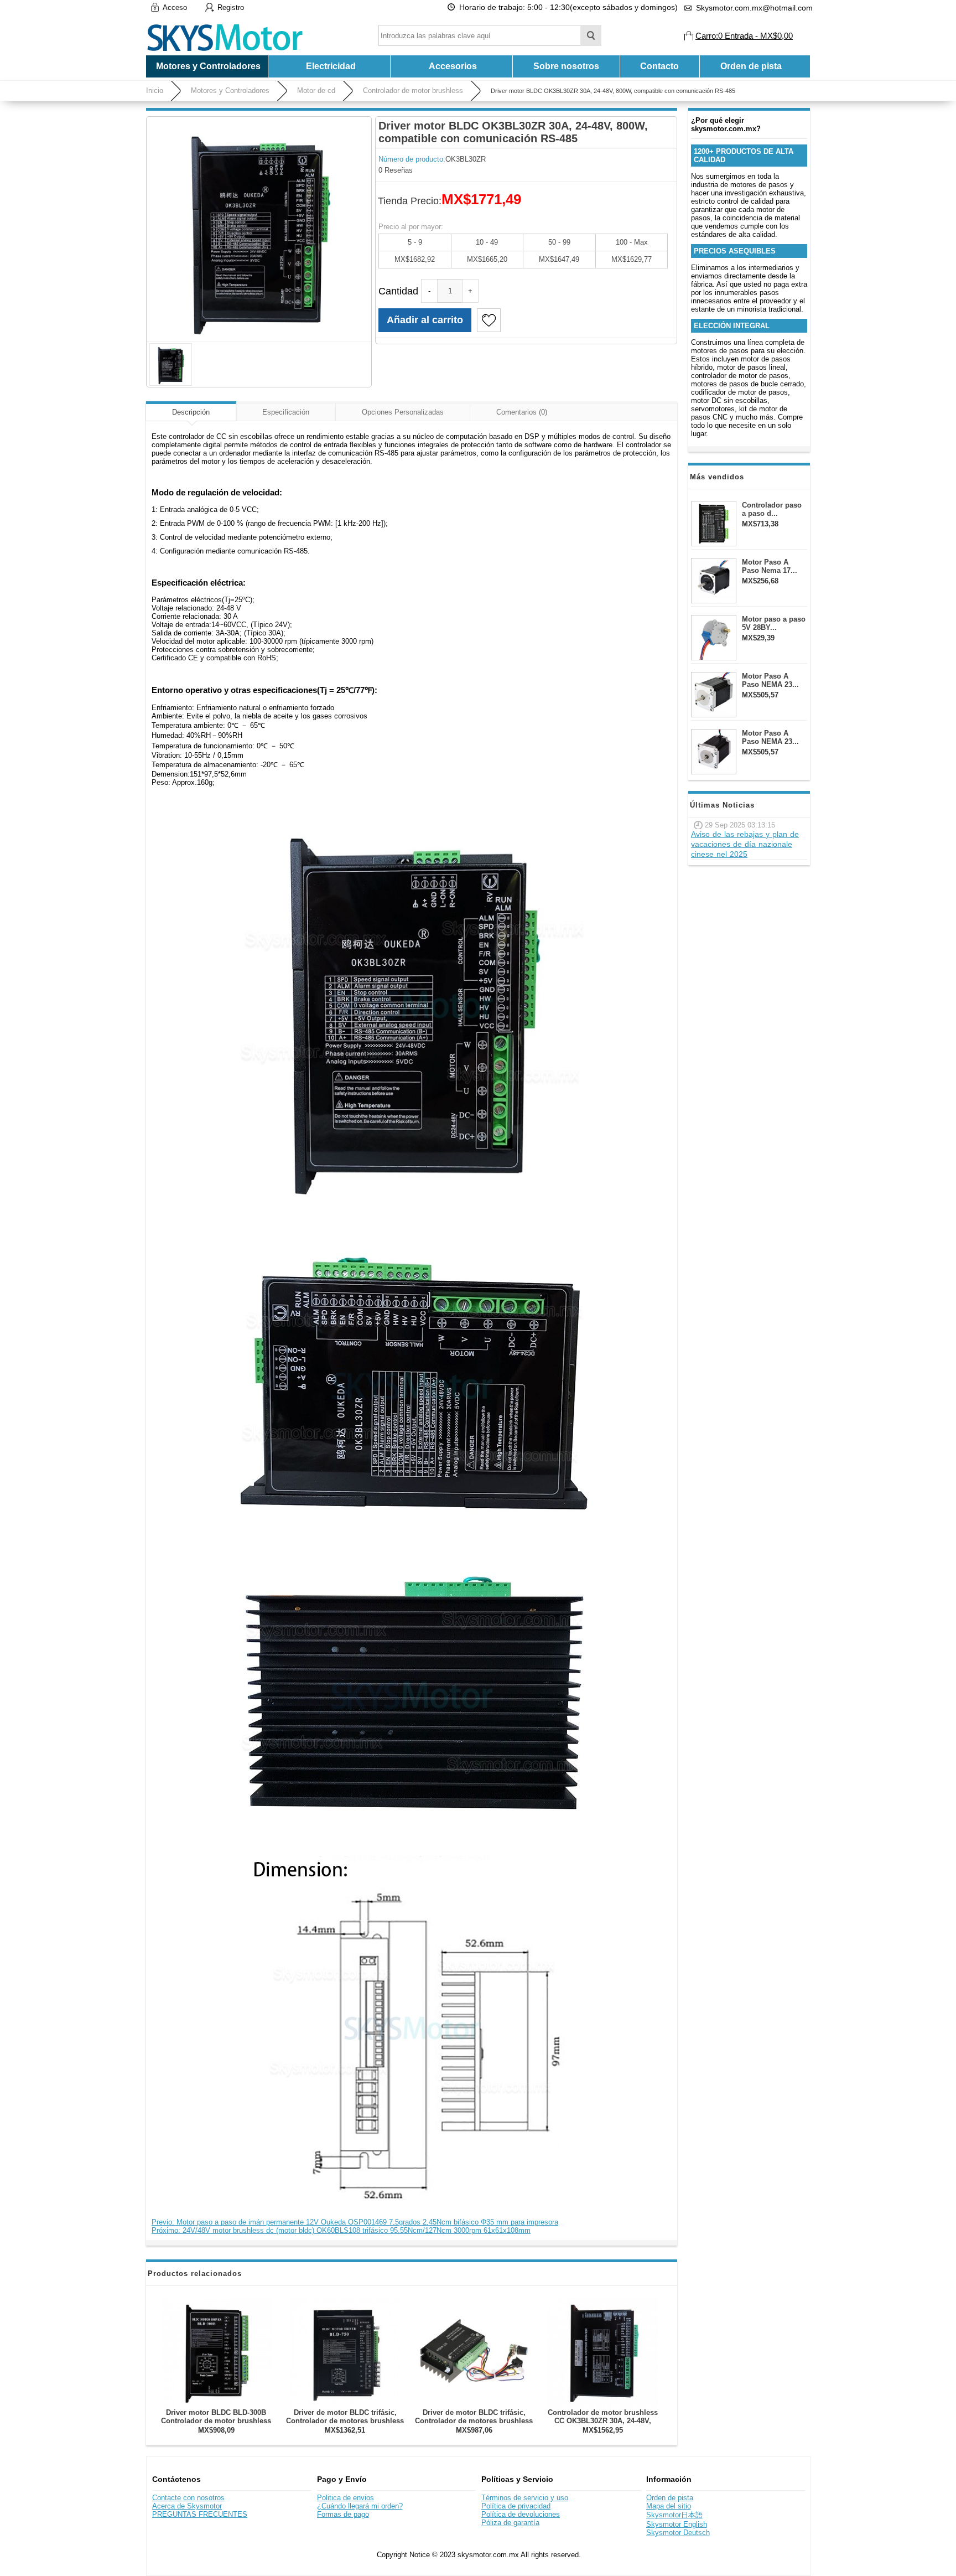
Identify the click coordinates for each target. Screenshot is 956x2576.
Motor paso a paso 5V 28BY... (774, 623)
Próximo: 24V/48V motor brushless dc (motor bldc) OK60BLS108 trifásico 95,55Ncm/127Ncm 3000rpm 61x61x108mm (341, 2230)
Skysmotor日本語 (674, 2515)
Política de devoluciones (521, 2514)
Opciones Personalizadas (403, 412)
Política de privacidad (516, 2506)
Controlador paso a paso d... (772, 509)
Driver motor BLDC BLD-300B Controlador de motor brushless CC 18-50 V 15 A (216, 2421)
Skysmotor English (677, 2524)
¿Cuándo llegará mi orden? (360, 2506)
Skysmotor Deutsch (678, 2533)
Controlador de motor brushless (413, 90)
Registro (231, 7)
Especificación (286, 412)
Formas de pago (343, 2514)
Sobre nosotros (566, 66)
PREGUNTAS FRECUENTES (200, 2514)
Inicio (155, 90)
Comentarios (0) (522, 412)
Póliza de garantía (510, 2523)
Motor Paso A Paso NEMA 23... (770, 680)
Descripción (191, 412)
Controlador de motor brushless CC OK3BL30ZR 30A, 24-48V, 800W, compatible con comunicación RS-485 (603, 2425)
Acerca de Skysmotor (187, 2506)
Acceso (175, 7)
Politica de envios (345, 2498)
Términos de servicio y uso (525, 2498)
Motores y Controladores (230, 90)
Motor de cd (316, 90)
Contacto (659, 66)
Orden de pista (751, 66)
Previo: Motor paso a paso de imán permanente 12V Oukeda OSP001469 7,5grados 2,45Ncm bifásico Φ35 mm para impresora (355, 2222)
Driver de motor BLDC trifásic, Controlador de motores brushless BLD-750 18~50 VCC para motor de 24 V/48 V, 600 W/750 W (345, 2425)
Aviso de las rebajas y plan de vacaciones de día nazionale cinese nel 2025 (745, 844)
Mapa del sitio (669, 2506)
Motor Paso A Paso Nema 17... (770, 566)
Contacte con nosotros (188, 2498)
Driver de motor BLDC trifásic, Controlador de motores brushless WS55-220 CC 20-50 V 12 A (474, 2421)
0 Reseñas (396, 170)
